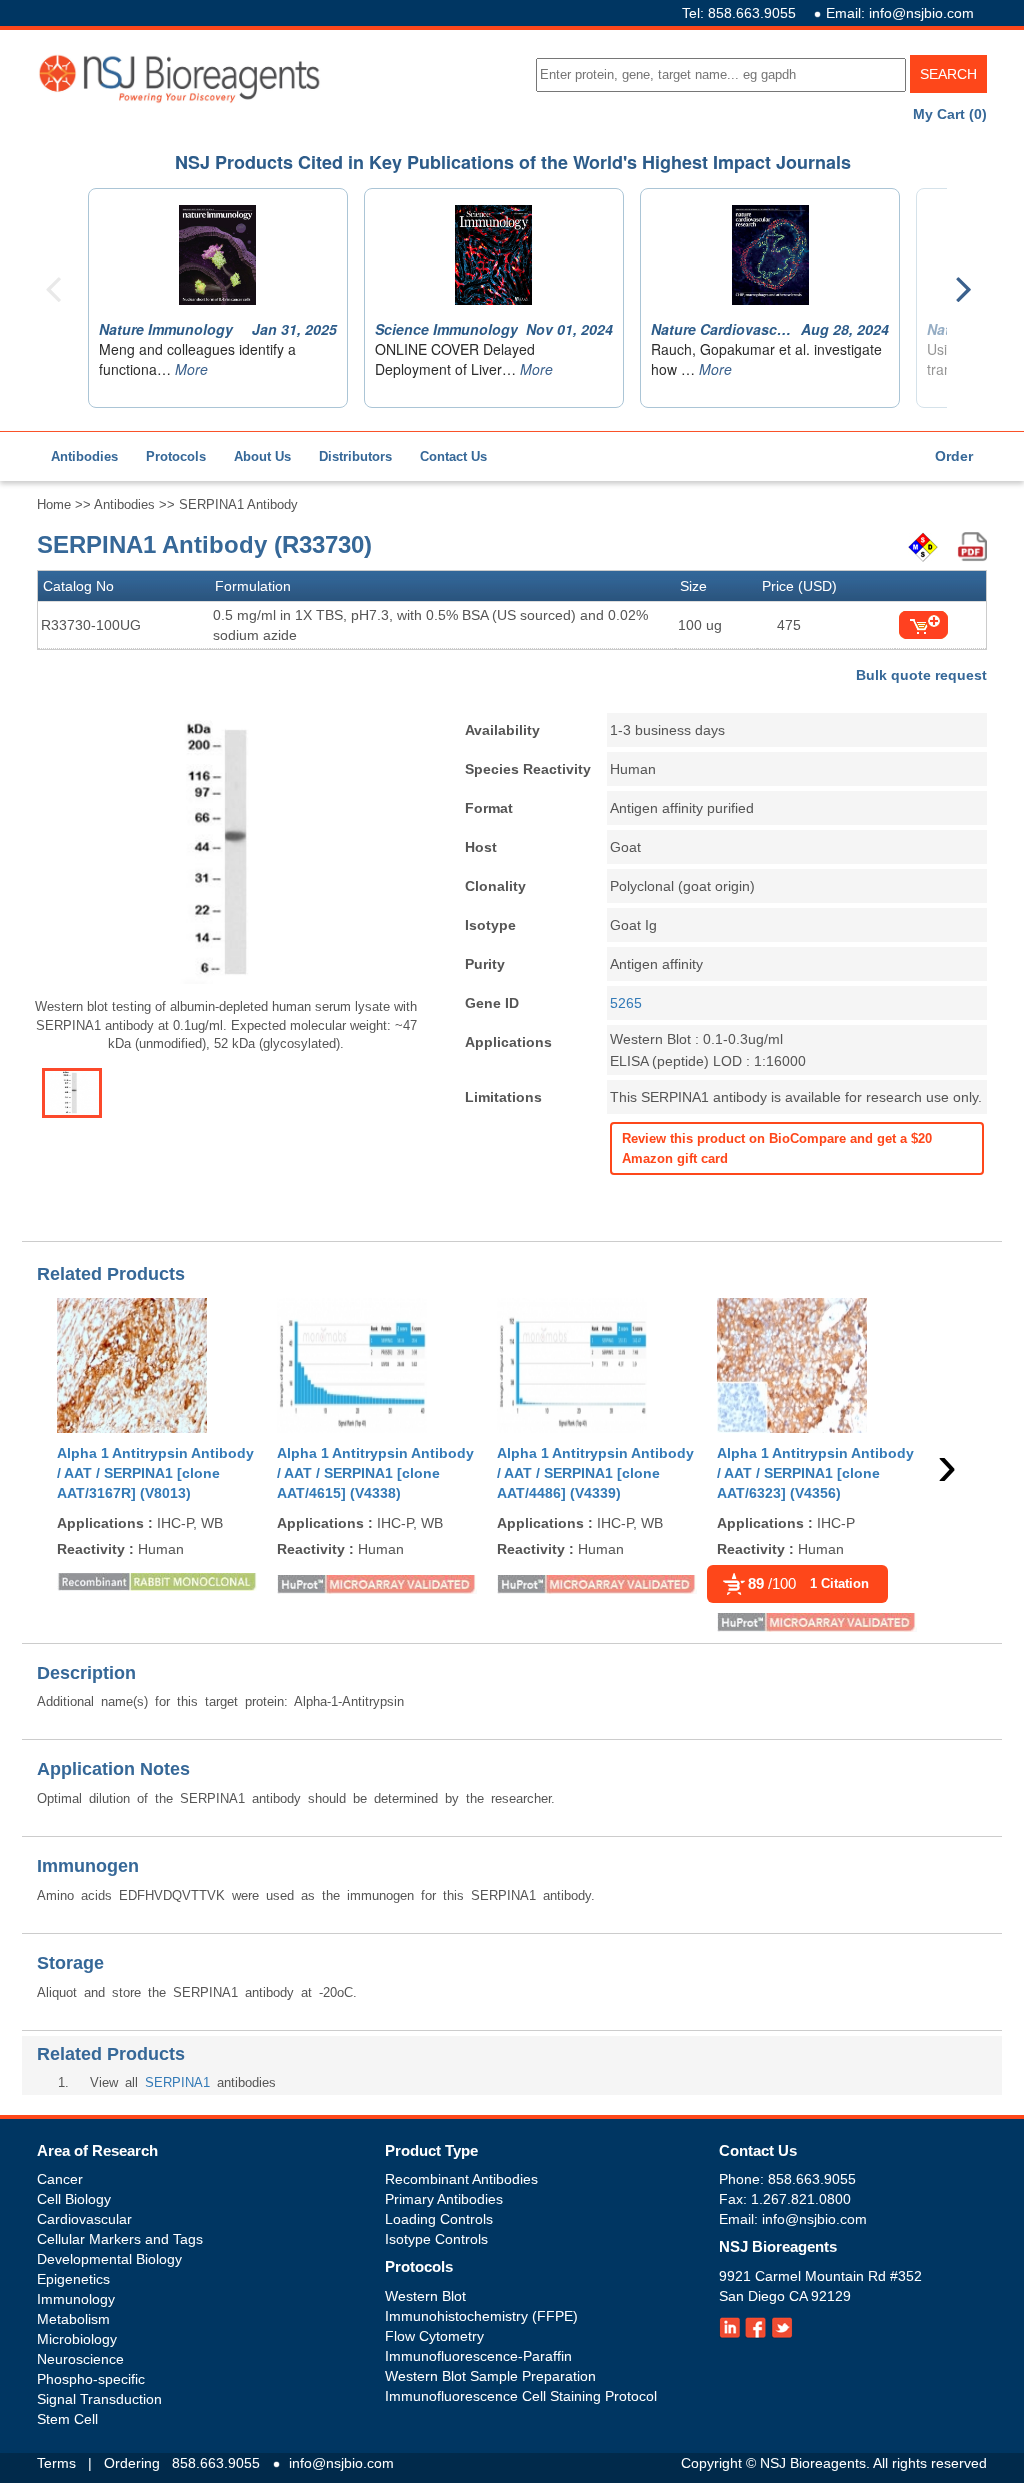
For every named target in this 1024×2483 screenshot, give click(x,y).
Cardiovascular (84, 2219)
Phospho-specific (91, 2379)
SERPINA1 (177, 2082)
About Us (262, 456)
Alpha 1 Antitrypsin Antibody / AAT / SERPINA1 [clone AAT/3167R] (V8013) (155, 1473)
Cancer (60, 2179)
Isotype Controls (436, 2239)
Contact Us (453, 456)
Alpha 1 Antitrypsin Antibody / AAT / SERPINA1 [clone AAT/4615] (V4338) (375, 1473)
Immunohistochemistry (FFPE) (481, 2316)
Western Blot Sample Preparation (490, 2376)
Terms (56, 2463)
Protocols (176, 456)
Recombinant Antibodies (461, 2179)
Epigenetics (73, 2279)
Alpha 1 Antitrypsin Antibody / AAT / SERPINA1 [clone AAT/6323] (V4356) (815, 1473)
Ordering (132, 2463)
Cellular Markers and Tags (120, 2239)
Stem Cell (67, 2419)
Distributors (355, 456)
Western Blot (425, 2296)
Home (54, 504)
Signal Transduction (99, 2399)
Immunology (76, 2299)
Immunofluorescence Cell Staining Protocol (521, 2396)
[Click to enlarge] (226, 852)
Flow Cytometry (434, 2336)
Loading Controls (439, 2219)
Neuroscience (80, 2359)
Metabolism (73, 2319)
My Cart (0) (950, 114)
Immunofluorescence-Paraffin (478, 2356)
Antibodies (84, 456)
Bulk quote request (921, 675)
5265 (626, 1003)
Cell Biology (74, 2199)
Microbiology (77, 2339)
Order (954, 456)
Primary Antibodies (444, 2199)
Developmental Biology (109, 2259)
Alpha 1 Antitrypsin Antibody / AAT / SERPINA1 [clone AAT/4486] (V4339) (595, 1473)
